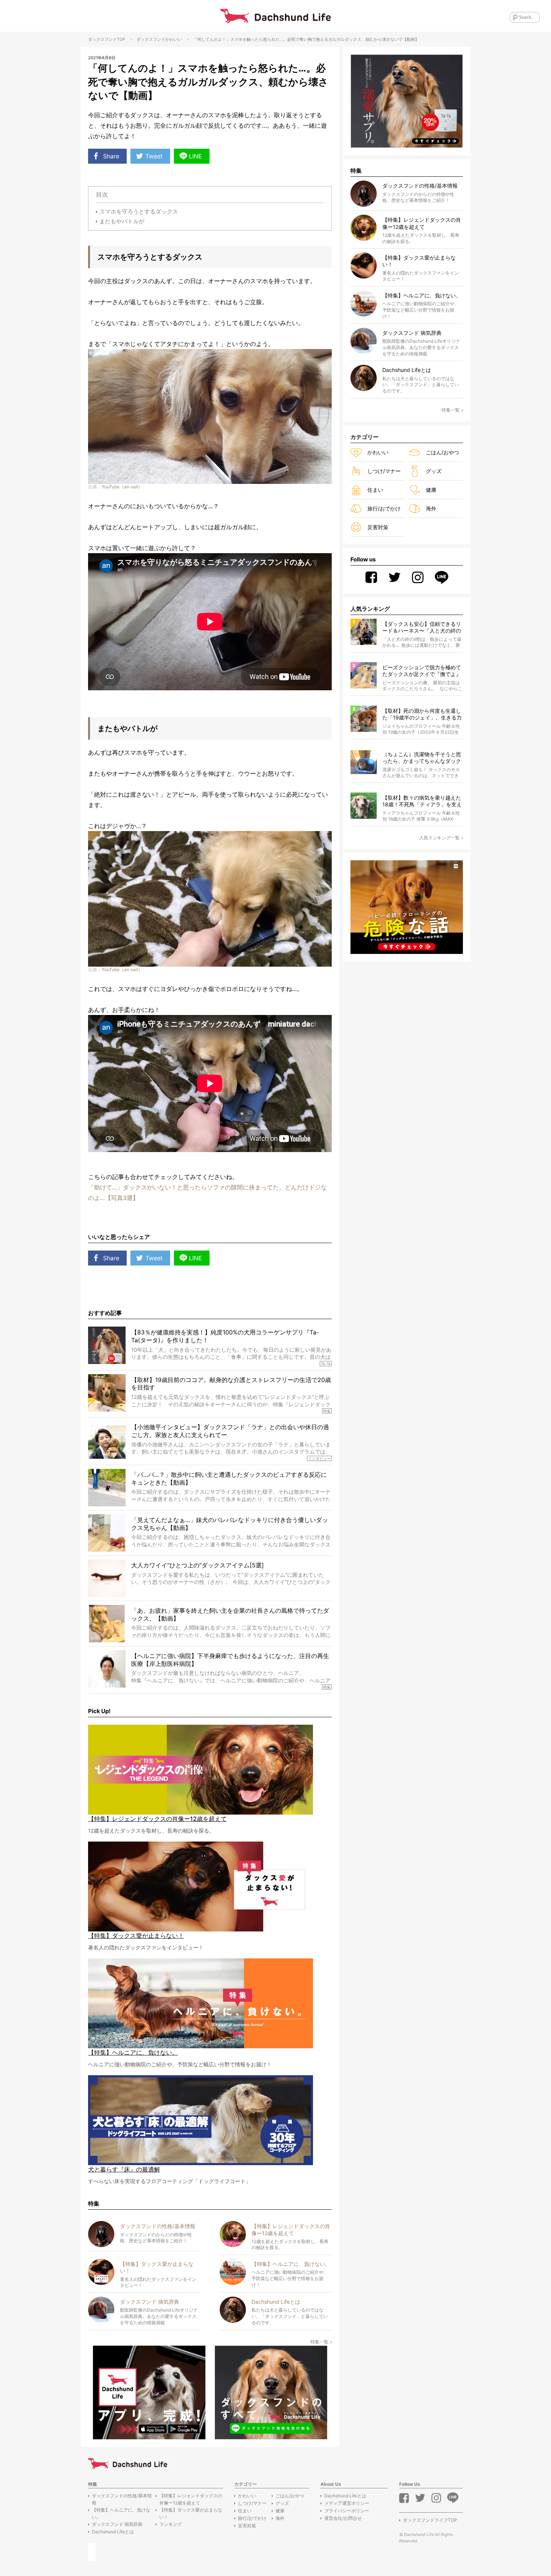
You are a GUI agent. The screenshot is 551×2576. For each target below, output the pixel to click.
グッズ (434, 471)
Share (111, 156)
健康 (431, 490)
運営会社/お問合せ (343, 2518)
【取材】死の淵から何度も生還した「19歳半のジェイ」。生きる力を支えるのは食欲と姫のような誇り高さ (422, 714)
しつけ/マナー (384, 471)
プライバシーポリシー (347, 2511)
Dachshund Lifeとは (113, 2532)
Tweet (154, 156)
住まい (375, 490)
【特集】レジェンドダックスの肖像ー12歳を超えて (191, 2499)
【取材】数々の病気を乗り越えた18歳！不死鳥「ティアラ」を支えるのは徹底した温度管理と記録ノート (422, 801)
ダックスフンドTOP (107, 39)
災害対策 (378, 527)
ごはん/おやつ (442, 452)
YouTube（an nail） (122, 487)
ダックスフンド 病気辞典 (117, 2524)
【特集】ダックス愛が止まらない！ (191, 2513)
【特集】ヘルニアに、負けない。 (121, 2513)
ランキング (171, 2524)
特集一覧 (319, 2342)
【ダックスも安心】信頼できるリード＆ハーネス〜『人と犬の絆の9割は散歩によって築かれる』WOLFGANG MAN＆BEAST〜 (422, 628)
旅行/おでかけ (384, 508)
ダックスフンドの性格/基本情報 (122, 2499)
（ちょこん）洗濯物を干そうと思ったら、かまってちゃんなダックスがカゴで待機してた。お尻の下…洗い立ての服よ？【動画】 (422, 758)
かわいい (174, 39)
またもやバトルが (122, 221)
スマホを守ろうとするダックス (139, 211)
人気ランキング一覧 (439, 838)
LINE (195, 156)
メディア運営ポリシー (347, 2503)
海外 (431, 508)
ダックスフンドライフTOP (430, 2520)
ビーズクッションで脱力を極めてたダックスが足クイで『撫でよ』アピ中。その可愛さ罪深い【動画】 (422, 671)
